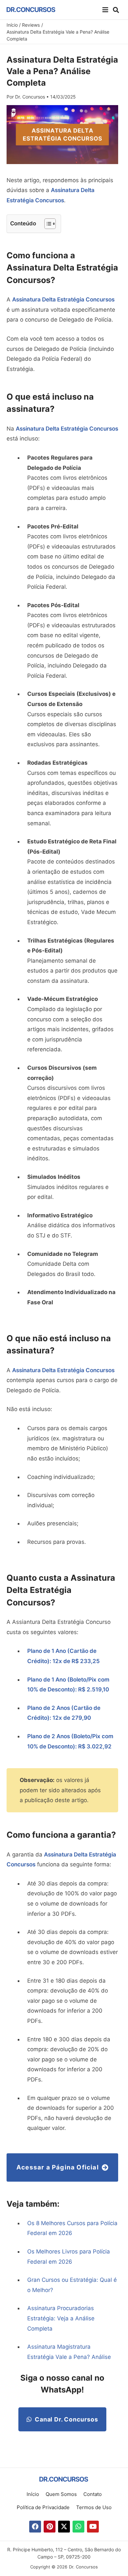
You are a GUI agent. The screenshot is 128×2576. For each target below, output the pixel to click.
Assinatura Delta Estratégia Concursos (63, 299)
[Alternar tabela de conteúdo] (47, 224)
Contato (93, 2494)
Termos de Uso (94, 2507)
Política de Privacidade (43, 2507)
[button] (105, 10)
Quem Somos (61, 2494)
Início (33, 2494)
